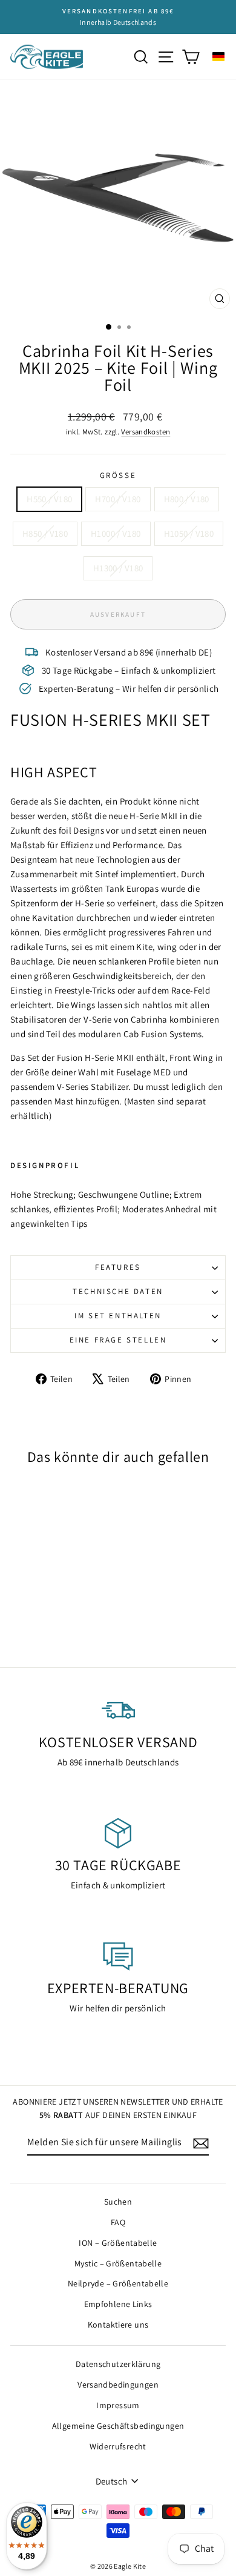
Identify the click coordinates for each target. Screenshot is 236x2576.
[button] (218, 57)
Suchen (118, 2202)
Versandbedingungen (118, 2385)
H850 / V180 (45, 533)
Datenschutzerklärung (118, 2364)
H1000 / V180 (116, 533)
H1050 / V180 (189, 533)
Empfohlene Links (118, 2304)
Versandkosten (146, 432)
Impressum (118, 2405)
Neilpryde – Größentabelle (118, 2283)
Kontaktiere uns (118, 2325)
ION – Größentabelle (118, 2243)
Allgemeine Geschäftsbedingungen (118, 2426)
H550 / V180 (49, 499)
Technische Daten (118, 1291)
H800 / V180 (187, 499)
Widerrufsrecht (118, 2446)
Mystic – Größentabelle (118, 2263)
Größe (118, 475)
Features (118, 1267)
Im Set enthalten (118, 1316)
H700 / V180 (118, 499)
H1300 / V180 (118, 568)
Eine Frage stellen (118, 1340)
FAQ (118, 2222)
